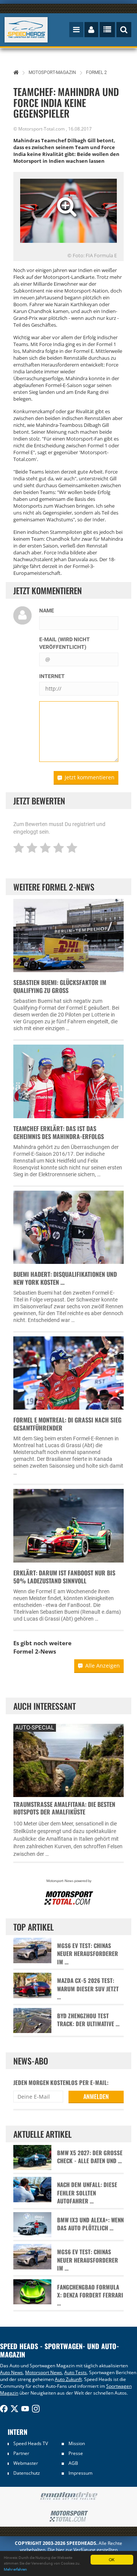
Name (47, 611)
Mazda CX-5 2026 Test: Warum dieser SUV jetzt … (88, 1989)
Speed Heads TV (31, 2443)
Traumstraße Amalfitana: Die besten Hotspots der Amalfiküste (64, 1808)
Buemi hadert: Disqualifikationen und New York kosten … (65, 1278)
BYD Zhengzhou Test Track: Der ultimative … (88, 2020)
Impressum (80, 2473)
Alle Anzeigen (103, 1666)
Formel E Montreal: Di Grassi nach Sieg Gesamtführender (67, 1424)
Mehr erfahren (15, 2569)
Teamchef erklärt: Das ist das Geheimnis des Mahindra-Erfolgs (59, 1132)
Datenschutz (27, 2473)
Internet (52, 676)
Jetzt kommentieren (90, 777)
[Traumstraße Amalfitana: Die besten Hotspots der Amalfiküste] (68, 1759)
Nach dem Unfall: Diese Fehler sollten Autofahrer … (87, 2193)
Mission (77, 2443)
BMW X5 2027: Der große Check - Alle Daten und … (90, 2157)
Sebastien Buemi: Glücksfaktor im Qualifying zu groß (60, 986)
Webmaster (26, 2463)
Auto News (11, 2372)
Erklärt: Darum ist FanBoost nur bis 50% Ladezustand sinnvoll (64, 1577)
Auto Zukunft (68, 2379)
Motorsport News (44, 2372)
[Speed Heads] (26, 30)
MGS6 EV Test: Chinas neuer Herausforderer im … (88, 1954)
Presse (76, 2453)
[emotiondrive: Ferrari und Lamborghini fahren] (68, 2497)
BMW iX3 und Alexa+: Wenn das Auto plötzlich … (90, 2224)
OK (112, 2559)
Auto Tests (76, 2372)
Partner (21, 2453)
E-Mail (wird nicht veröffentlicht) (65, 643)
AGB (73, 2463)
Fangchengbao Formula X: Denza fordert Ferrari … (90, 2295)
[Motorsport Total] (68, 2516)
